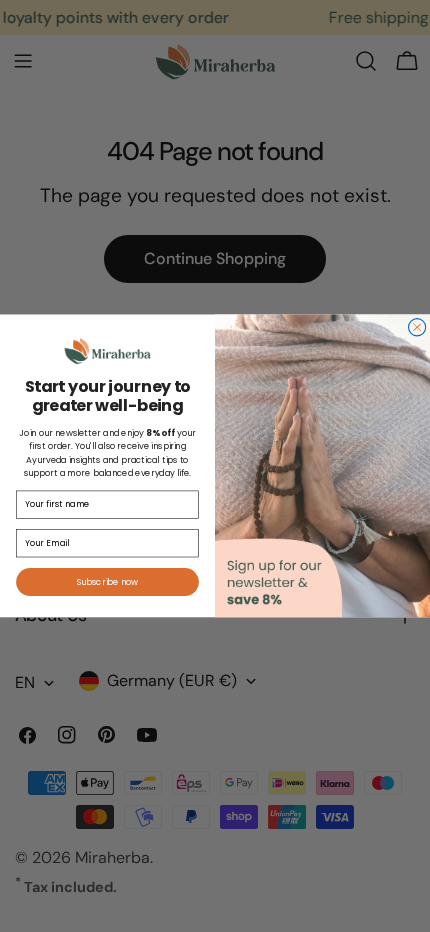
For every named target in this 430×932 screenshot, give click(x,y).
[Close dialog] (417, 327)
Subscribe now (108, 582)
